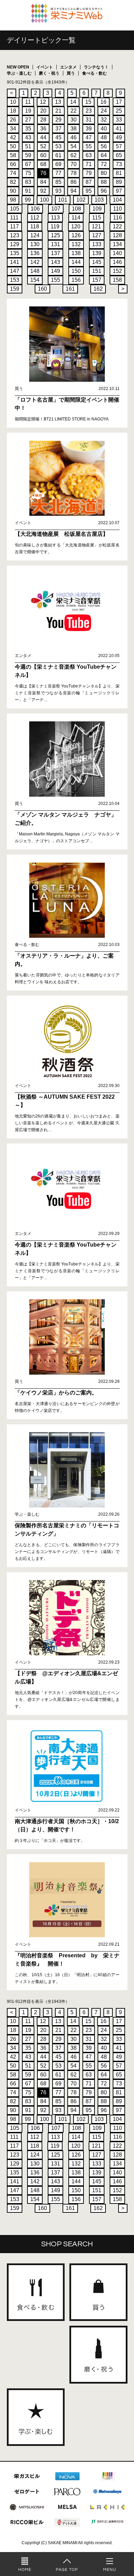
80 (104, 173)
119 (55, 226)
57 (119, 146)
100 (44, 200)
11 (28, 102)
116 (118, 218)
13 (58, 102)
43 (28, 137)
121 (96, 226)
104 (117, 200)
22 (74, 111)
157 (97, 280)
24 (104, 111)
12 (43, 102)
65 (119, 155)
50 (13, 146)
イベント (45, 67)
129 (15, 244)
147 (15, 271)
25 (119, 111)
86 (74, 182)
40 (104, 129)
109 (97, 209)
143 (55, 262)
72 (104, 164)
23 (89, 111)
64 (104, 155)
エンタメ (68, 67)
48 (104, 137)
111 (14, 218)
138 (76, 253)
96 (104, 191)
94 (74, 191)
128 (117, 235)
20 (43, 111)
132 (76, 244)
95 (89, 191)
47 (89, 137)
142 (35, 262)
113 (55, 218)
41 (119, 129)
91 (28, 191)
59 (28, 155)
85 (58, 182)
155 (55, 280)
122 (117, 226)
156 (76, 280)
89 (119, 182)
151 (97, 271)
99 (28, 200)
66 (13, 164)
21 (58, 111)
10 (13, 102)
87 (89, 182)
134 (117, 244)
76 (43, 173)
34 (13, 129)
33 (119, 120)
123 (15, 235)
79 (89, 173)
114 (76, 218)
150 (76, 271)
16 (103, 102)
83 (28, 182)
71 (89, 164)
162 (98, 289)
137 (55, 253)
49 (119, 137)
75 (28, 173)
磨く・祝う (49, 73)
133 (97, 244)
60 (43, 155)
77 (58, 173)
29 (58, 120)
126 (76, 235)
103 (99, 200)
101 (63, 200)
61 (58, 155)
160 (42, 289)
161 (70, 289)
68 (43, 164)
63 (89, 155)
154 (35, 280)
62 (74, 155)
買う (71, 73)
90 (13, 191)
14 (73, 102)
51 (28, 146)
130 (35, 244)
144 (76, 262)
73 (119, 164)
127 (97, 235)
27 (28, 120)
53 (58, 146)
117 (14, 226)
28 (43, 120)
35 (28, 129)
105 (15, 209)
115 (97, 218)
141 (15, 262)
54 (74, 146)
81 (119, 173)
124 (35, 235)
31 (89, 120)
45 (58, 137)
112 (35, 218)
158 (117, 280)
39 (89, 129)
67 (28, 164)
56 (104, 146)
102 (81, 200)
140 (117, 253)
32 (104, 120)
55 (89, 146)
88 (104, 182)
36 (43, 129)
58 (13, 155)
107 (56, 209)
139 (97, 253)
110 (118, 209)
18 (13, 111)
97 (119, 191)
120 (76, 226)
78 (74, 173)
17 (119, 102)
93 (58, 191)
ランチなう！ (96, 67)
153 (15, 280)
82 (13, 182)
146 (117, 262)
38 (74, 129)
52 (43, 146)
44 (43, 137)
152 (117, 271)
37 (58, 129)
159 (15, 289)
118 (35, 226)
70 (74, 164)
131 (55, 244)
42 (13, 137)
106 (35, 209)
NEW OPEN (18, 67)
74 (13, 173)
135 (15, 253)
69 (58, 164)
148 (35, 271)
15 (88, 102)
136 (35, 253)
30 (74, 120)
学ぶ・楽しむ (19, 73)
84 (43, 182)
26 (13, 120)
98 (13, 200)
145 (97, 262)
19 (28, 111)
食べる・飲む (94, 73)
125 (55, 235)
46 (74, 137)
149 (55, 271)
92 (43, 191)
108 (76, 209)
